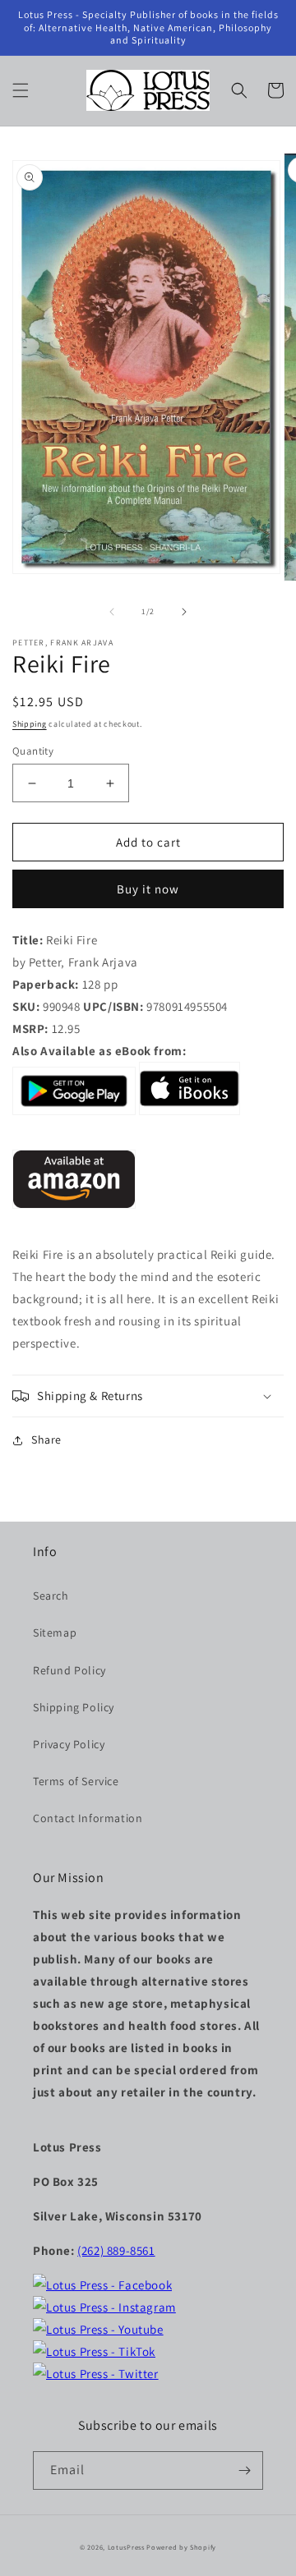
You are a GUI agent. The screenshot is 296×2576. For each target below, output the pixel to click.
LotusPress (126, 2547)
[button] (21, 90)
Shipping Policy (74, 1707)
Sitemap (55, 1632)
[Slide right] (184, 612)
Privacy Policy (69, 1744)
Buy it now (148, 889)
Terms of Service (76, 1781)
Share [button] (46, 1440)
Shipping (30, 724)
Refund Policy (69, 1670)
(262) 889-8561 (116, 2250)
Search (51, 1596)
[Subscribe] (244, 2470)
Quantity (33, 751)
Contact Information (88, 1818)
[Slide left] (112, 612)
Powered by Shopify (181, 2547)
